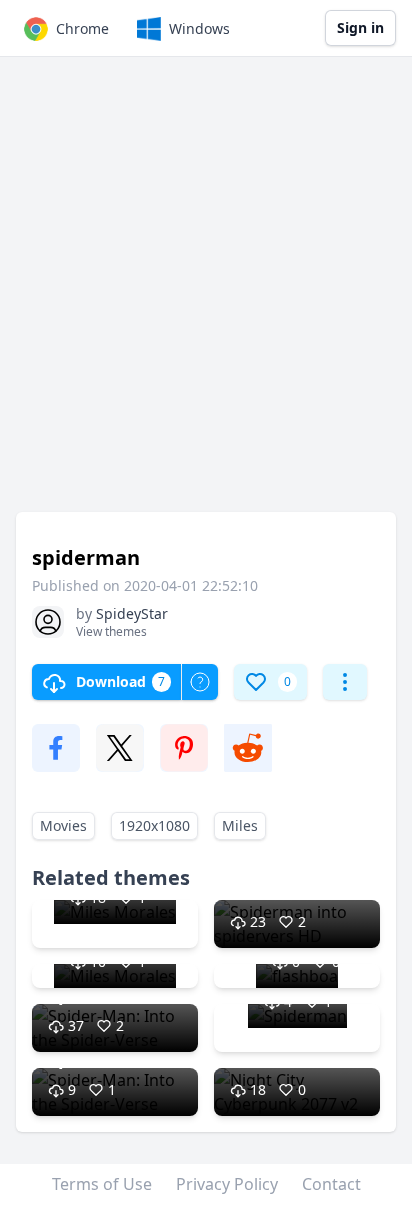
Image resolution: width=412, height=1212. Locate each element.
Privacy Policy (227, 1184)
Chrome (82, 28)
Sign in (360, 27)
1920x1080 (154, 825)
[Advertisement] (206, 294)
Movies (63, 825)
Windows (199, 28)
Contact (331, 1184)
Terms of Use (102, 1184)
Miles (240, 825)
